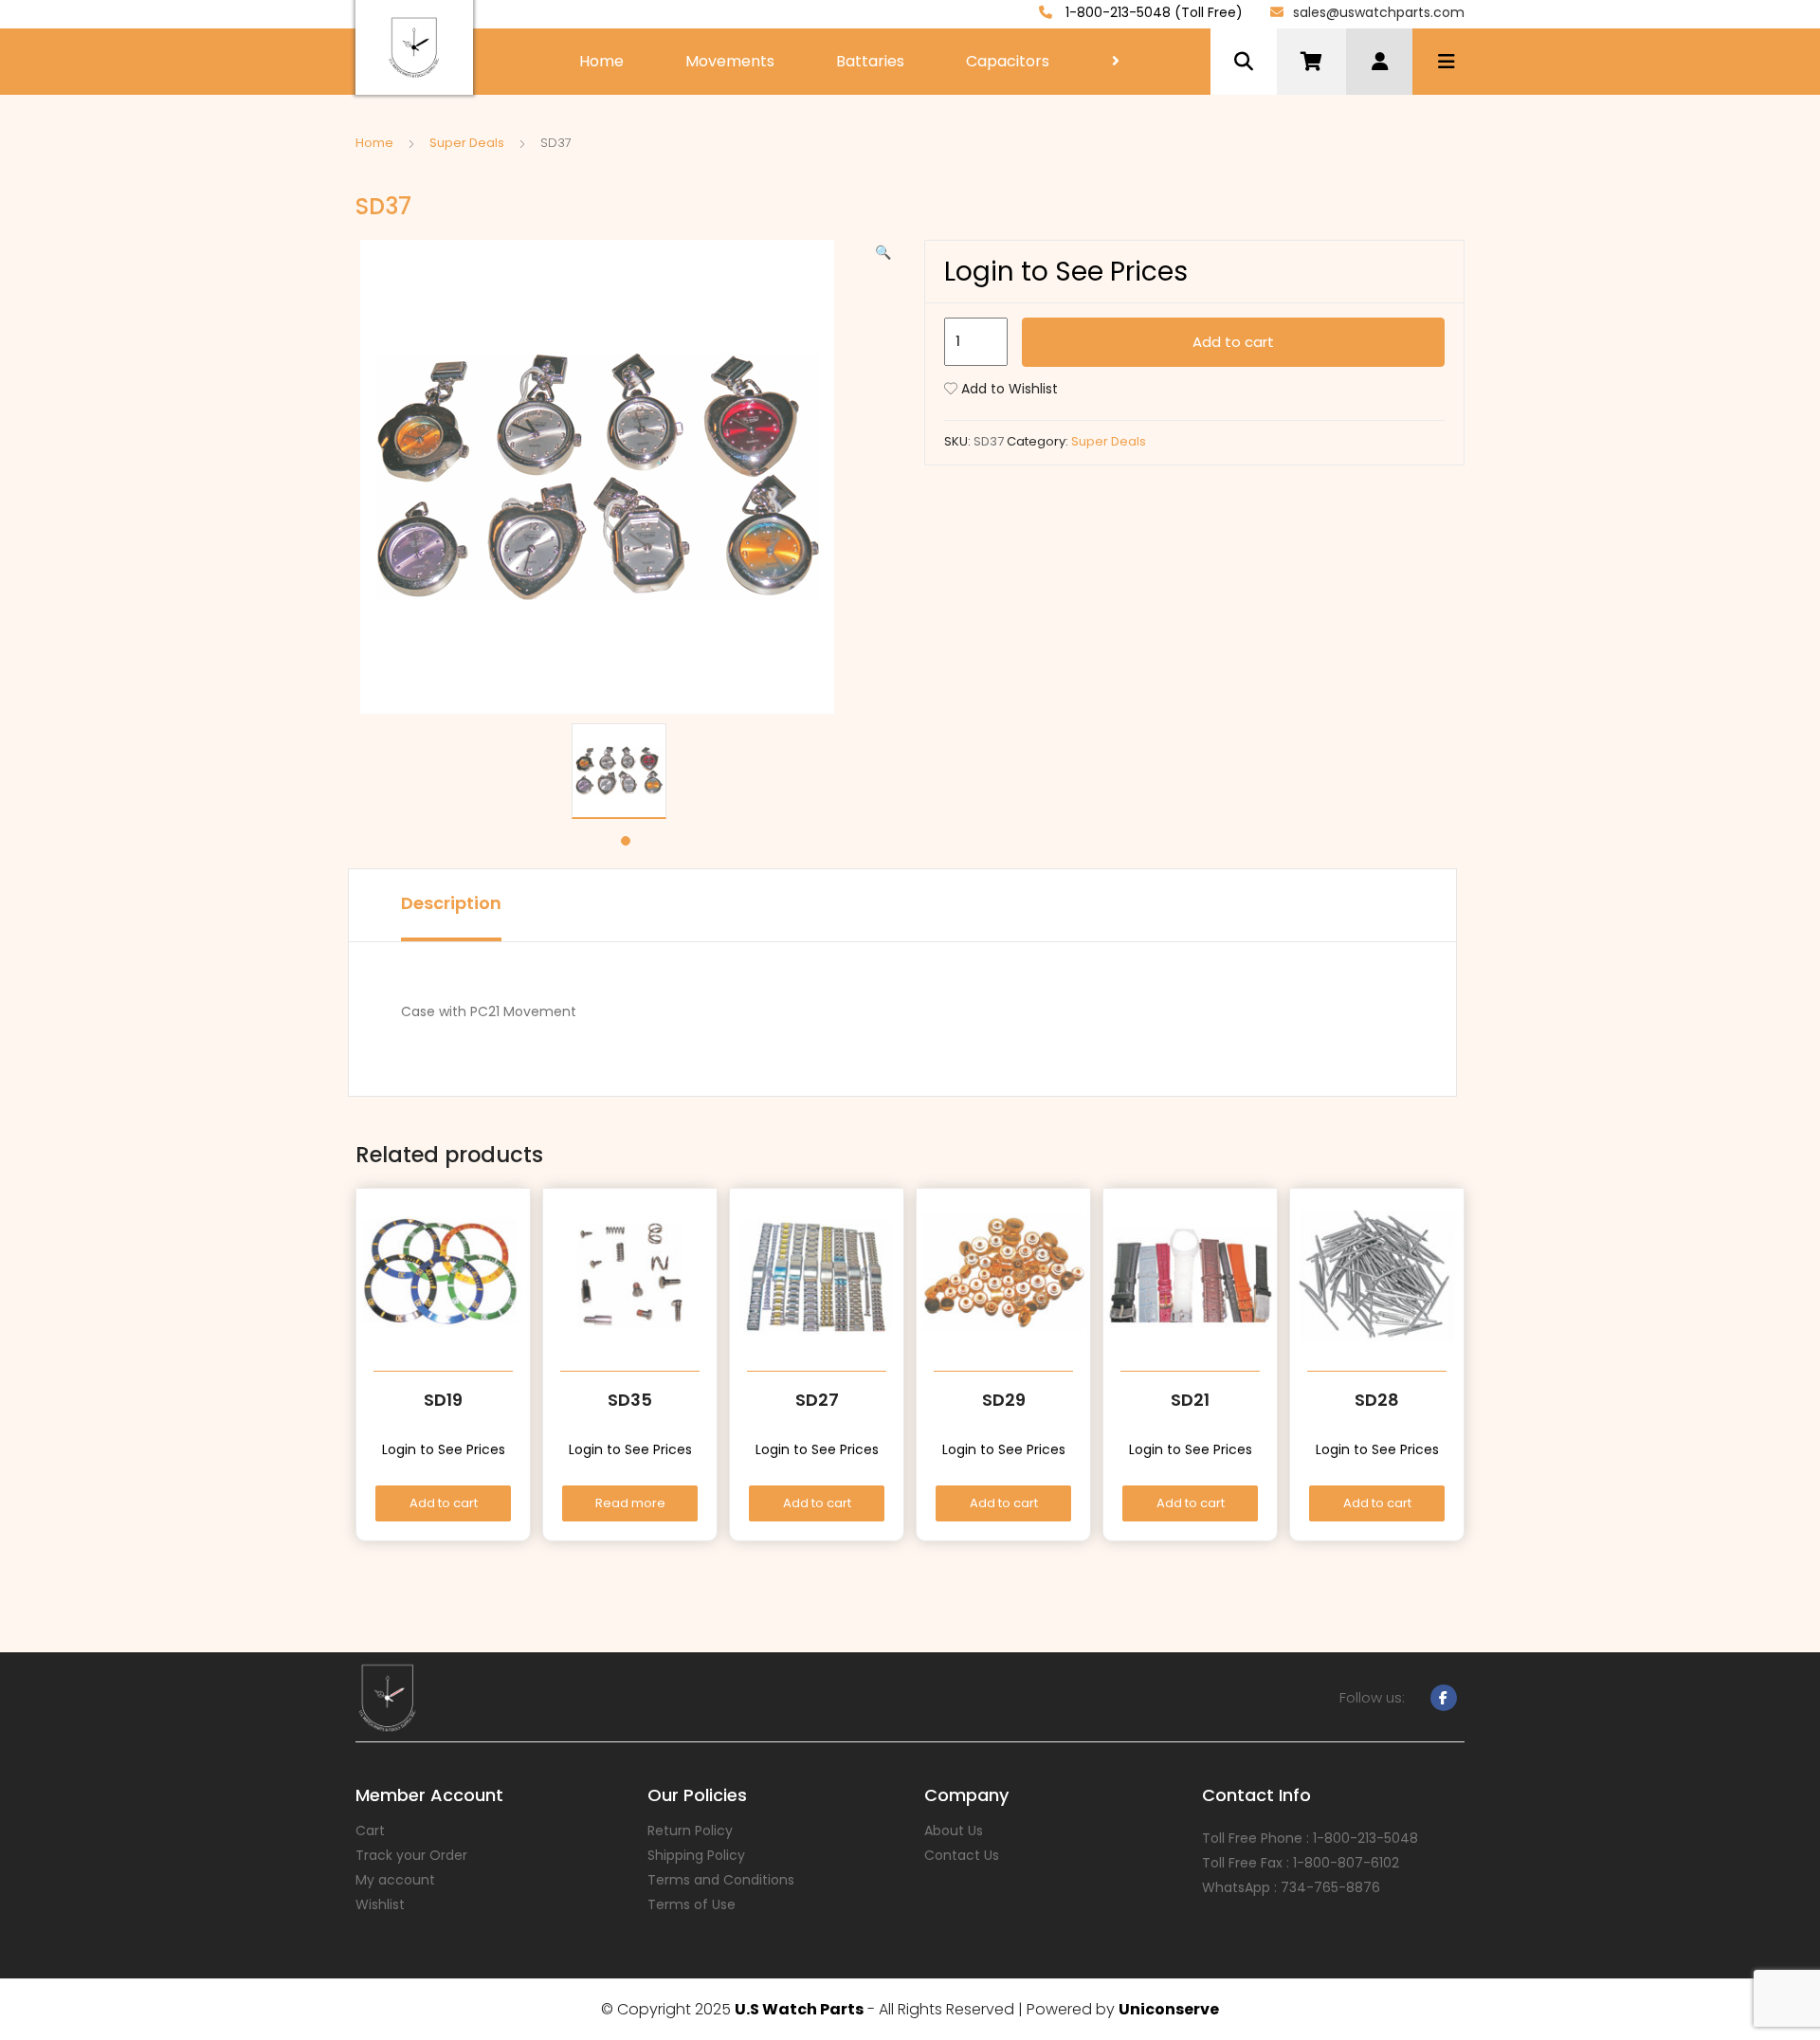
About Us (954, 1831)
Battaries (870, 61)
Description (451, 903)
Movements (730, 61)
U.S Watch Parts (799, 2009)
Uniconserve (1169, 2009)
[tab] (451, 905)
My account (395, 1880)
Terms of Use (692, 1904)
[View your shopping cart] (1311, 62)
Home (601, 61)
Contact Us (962, 1855)
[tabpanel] (626, 771)
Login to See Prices (1066, 272)
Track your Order (411, 1855)
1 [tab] (626, 841)
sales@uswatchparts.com (1379, 12)
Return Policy (690, 1831)
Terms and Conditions (721, 1880)
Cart (370, 1831)
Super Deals (467, 143)
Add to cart (1233, 342)
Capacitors (1008, 61)
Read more (630, 1503)
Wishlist (380, 1904)
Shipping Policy (696, 1855)
